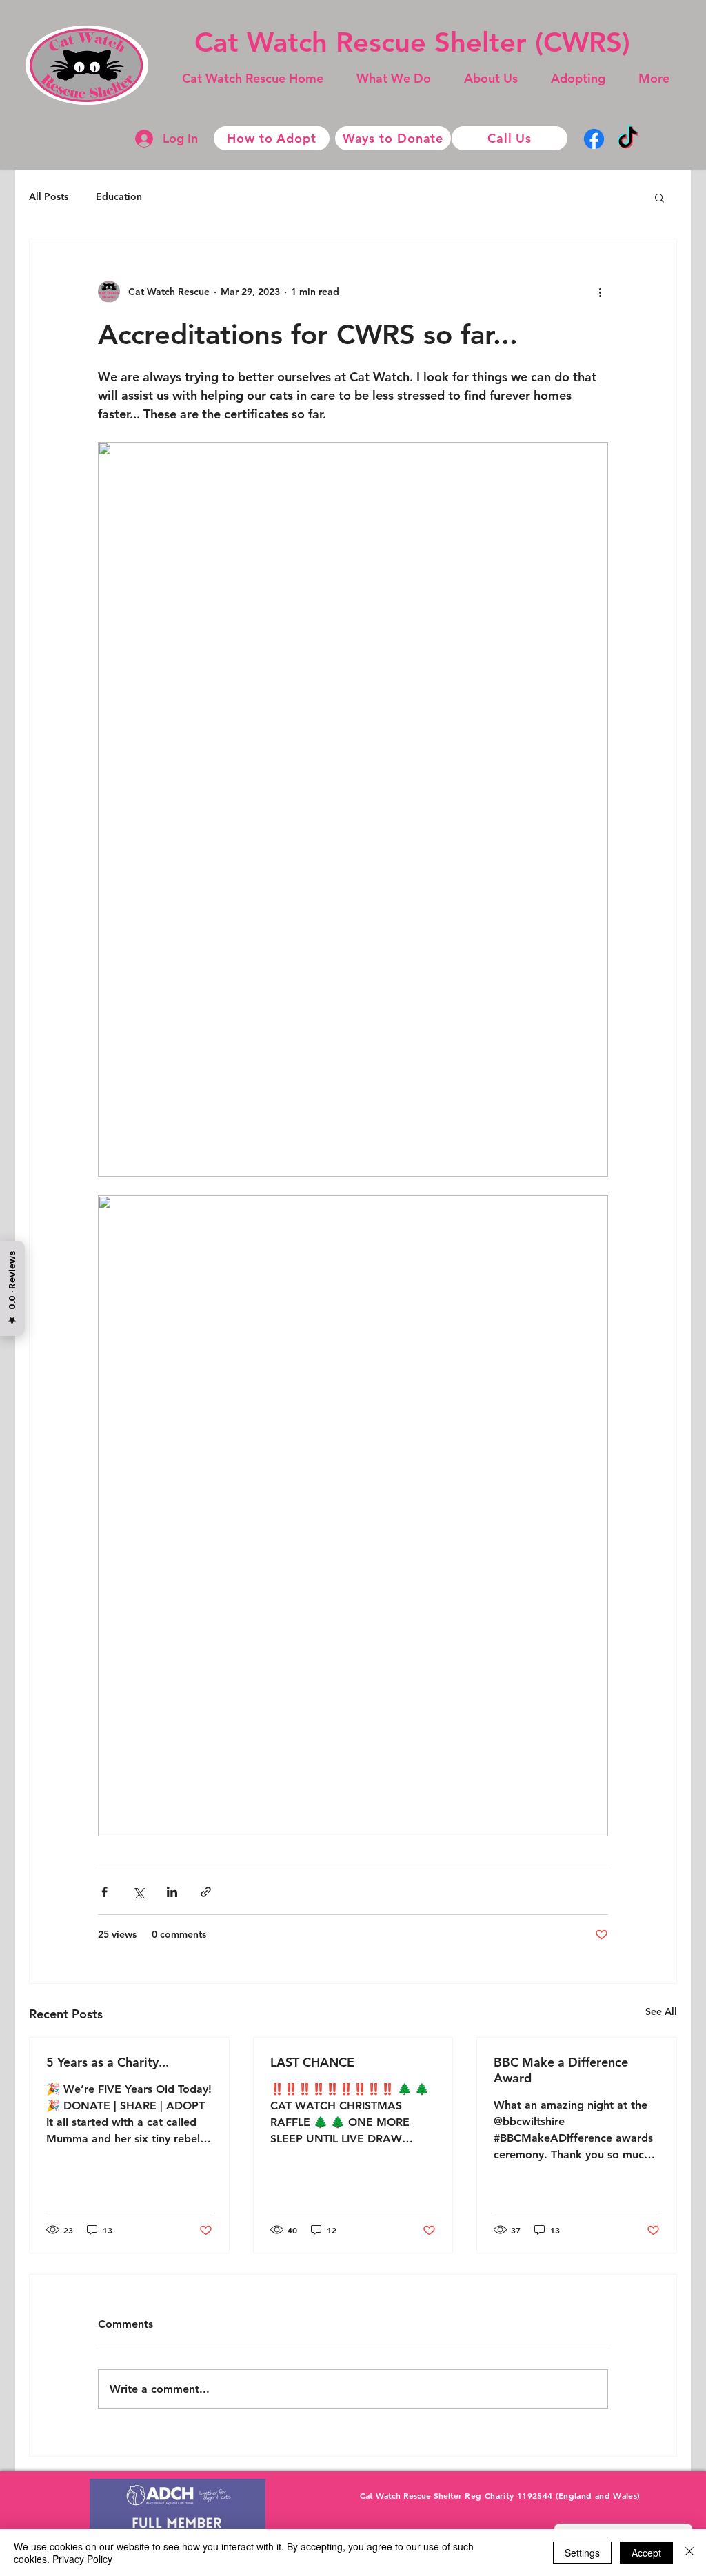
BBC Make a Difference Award (561, 2070)
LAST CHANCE (312, 2062)
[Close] (689, 2553)
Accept (646, 2553)
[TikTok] (628, 139)
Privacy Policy (82, 2559)
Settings (582, 2553)
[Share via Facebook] (104, 1892)
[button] (394, 79)
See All (661, 2011)
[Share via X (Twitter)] (138, 1892)
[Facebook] (594, 139)
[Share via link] (206, 1892)
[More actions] (600, 292)
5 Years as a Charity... (108, 2062)
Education (119, 196)
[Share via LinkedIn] (172, 1892)
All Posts (49, 196)
